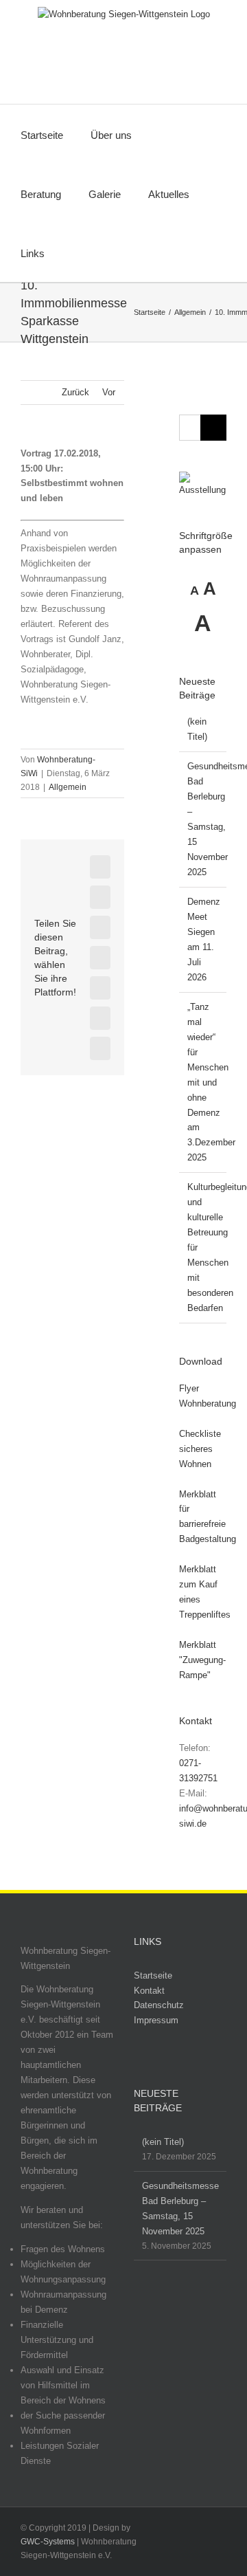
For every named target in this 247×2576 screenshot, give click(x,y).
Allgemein (68, 787)
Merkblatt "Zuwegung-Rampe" (202, 1660)
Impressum (156, 2020)
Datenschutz (159, 2005)
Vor (109, 392)
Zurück (75, 392)
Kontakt (149, 1991)
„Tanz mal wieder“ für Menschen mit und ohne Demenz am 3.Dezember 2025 (211, 1082)
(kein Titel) (163, 2142)
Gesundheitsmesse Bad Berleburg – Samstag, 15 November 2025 (180, 2209)
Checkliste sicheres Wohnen (200, 1449)
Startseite (153, 1975)
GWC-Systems (48, 2542)
